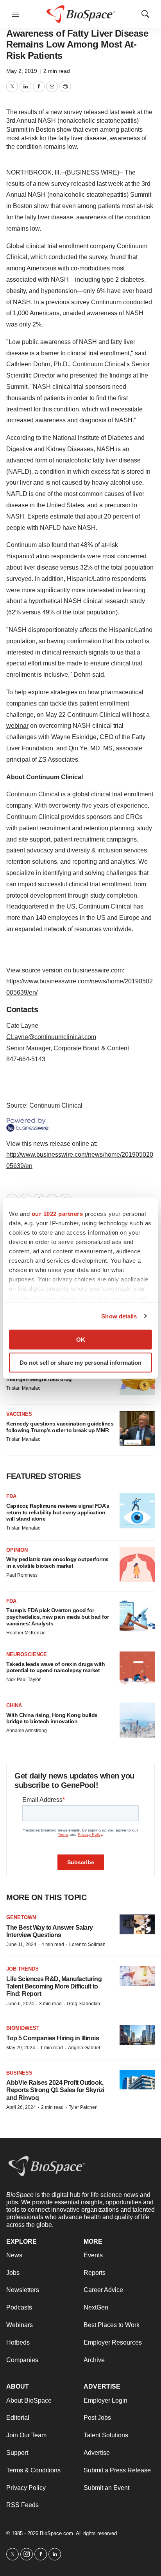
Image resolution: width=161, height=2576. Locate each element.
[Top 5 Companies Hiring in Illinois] (137, 2035)
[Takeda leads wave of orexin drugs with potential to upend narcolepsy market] (137, 1669)
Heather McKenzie (26, 1633)
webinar (17, 726)
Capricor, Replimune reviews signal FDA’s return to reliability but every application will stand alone (58, 1512)
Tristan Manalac (23, 1388)
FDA (11, 1496)
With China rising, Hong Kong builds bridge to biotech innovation (52, 1718)
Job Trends (22, 1969)
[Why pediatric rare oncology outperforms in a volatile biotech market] (137, 1565)
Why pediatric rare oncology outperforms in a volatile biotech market (57, 1562)
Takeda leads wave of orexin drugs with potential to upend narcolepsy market (55, 1667)
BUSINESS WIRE (92, 172)
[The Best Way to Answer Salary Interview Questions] (137, 1924)
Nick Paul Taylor (23, 1680)
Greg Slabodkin (83, 2004)
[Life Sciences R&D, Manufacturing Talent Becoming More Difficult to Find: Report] (137, 1976)
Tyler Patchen (83, 2107)
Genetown (21, 1917)
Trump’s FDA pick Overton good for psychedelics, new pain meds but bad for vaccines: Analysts (58, 1617)
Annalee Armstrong (27, 1731)
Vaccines (19, 1414)
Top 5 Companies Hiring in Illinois (53, 2038)
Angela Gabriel (84, 2048)
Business (19, 2073)
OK (81, 1340)
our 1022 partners (57, 1214)
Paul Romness (22, 1575)
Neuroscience (27, 1654)
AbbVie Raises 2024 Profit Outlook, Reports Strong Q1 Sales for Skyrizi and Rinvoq (55, 2090)
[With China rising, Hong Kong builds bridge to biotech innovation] (137, 1720)
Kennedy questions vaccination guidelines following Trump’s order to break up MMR (60, 1427)
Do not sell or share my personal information (80, 1362)
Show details (119, 1316)
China (14, 1705)
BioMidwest (23, 2028)
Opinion (17, 1550)
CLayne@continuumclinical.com (51, 1037)
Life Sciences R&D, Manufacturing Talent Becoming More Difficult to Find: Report (54, 1986)
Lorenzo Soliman (87, 1944)
